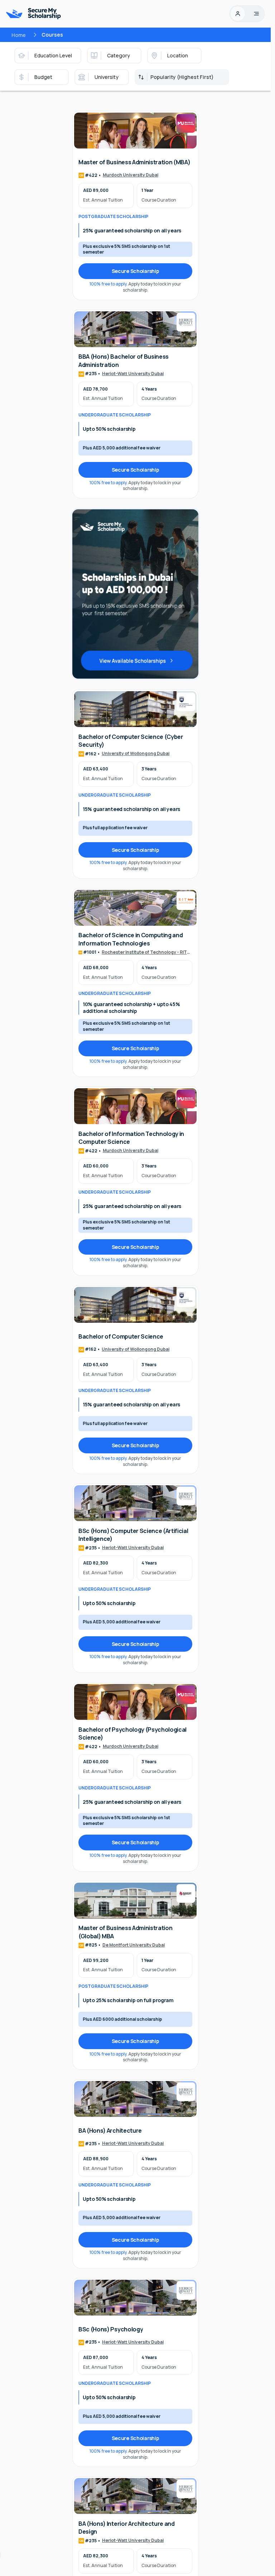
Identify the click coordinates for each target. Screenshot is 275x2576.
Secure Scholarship (136, 271)
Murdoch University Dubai (131, 175)
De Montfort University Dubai (134, 1945)
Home (19, 35)
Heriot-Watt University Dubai (133, 374)
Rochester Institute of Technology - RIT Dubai (144, 953)
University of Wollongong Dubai (136, 754)
